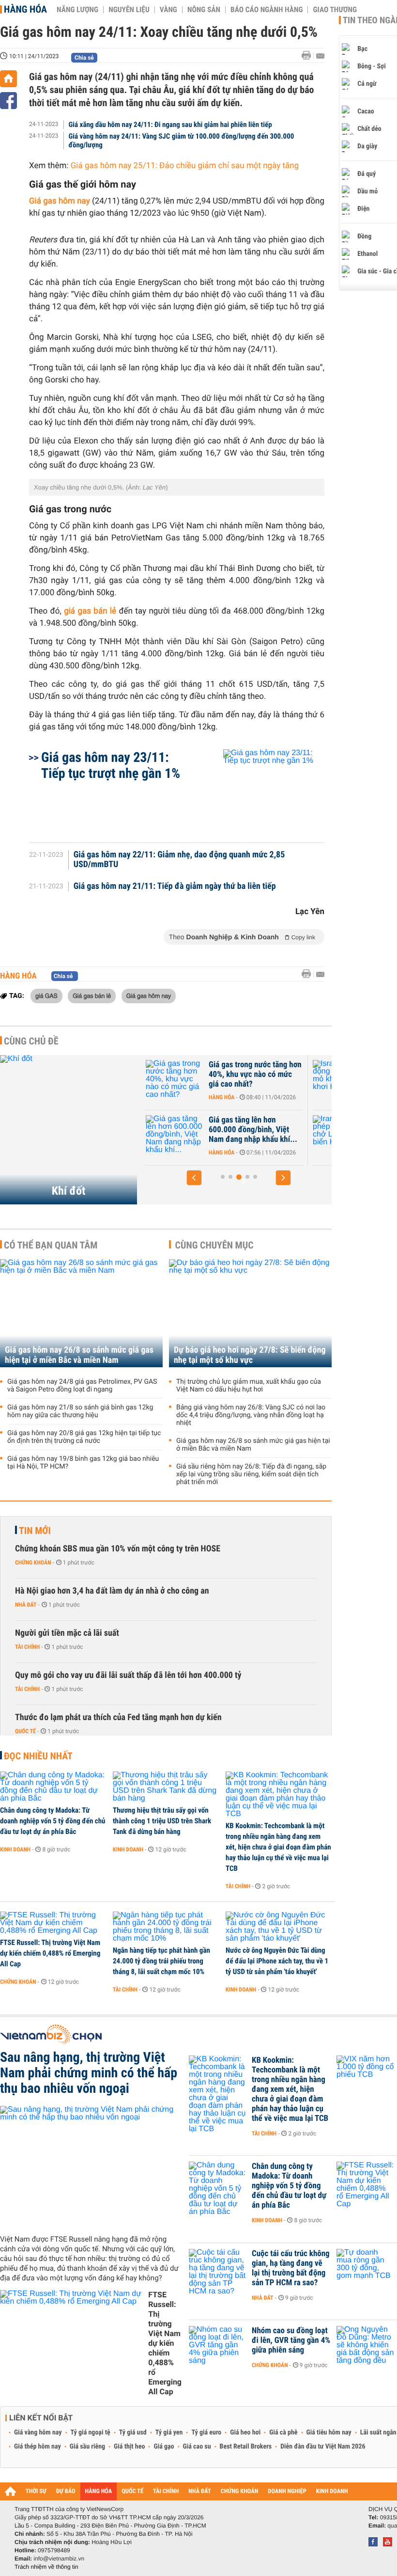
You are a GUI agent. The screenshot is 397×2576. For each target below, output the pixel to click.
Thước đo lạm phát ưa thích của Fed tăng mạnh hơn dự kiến (118, 1717)
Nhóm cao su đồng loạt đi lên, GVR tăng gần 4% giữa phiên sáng (291, 2340)
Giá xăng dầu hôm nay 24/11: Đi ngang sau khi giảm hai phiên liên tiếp (170, 125)
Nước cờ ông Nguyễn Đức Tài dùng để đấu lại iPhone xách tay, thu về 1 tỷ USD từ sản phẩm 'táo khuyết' (277, 1961)
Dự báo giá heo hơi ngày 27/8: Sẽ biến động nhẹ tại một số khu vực (250, 1355)
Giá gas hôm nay (60, 201)
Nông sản (204, 10)
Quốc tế (25, 1731)
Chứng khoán (33, 1563)
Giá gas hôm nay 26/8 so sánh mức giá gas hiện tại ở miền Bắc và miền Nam (79, 1355)
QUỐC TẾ (132, 2491)
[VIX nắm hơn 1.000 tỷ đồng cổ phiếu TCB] (366, 2075)
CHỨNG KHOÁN (240, 2491)
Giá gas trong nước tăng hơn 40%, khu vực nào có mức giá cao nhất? (255, 1075)
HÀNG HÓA (99, 2491)
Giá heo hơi (245, 2433)
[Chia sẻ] (8, 101)
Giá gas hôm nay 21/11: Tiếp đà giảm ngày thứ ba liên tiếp (175, 886)
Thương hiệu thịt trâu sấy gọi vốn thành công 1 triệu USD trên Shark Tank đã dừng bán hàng (162, 1821)
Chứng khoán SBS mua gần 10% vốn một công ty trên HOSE (118, 1549)
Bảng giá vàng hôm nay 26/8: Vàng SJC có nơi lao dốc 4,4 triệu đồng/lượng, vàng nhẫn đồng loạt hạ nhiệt (251, 1415)
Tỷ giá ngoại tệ (91, 2433)
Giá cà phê (283, 2433)
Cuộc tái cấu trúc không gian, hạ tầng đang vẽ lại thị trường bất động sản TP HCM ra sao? (291, 2268)
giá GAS (46, 996)
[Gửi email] (320, 56)
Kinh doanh (15, 1849)
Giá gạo (164, 2447)
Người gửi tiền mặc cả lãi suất (67, 1633)
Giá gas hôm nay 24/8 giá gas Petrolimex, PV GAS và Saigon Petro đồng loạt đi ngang (82, 1386)
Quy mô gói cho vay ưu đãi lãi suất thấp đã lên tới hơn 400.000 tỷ (128, 1675)
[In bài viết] (309, 55)
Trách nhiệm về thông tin (46, 2567)
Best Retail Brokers (246, 2447)
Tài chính (27, 1647)
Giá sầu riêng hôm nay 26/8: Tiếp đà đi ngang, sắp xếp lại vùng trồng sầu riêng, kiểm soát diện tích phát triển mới (251, 1474)
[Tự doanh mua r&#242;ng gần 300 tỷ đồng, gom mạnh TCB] (366, 2268)
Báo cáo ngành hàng (267, 10)
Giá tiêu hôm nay (329, 2433)
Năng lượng (77, 10)
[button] (194, 1178)
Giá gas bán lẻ (92, 996)
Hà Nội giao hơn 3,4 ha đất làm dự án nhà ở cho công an (112, 1591)
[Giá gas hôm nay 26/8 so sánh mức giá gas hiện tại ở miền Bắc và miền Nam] (81, 1313)
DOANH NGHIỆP (287, 2491)
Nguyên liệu (129, 10)
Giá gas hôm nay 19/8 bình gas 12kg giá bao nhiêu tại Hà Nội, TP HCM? (83, 1463)
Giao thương (335, 10)
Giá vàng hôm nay (38, 2433)
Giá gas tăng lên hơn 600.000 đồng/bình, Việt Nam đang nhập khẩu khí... (253, 1130)
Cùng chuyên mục (214, 1245)
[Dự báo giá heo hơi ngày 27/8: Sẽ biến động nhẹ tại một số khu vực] (250, 1313)
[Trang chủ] (8, 79)
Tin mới (35, 1531)
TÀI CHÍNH (166, 2491)
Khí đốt (69, 1191)
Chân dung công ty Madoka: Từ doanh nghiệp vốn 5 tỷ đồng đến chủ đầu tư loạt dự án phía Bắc (53, 1821)
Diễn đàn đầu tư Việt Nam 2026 (323, 2447)
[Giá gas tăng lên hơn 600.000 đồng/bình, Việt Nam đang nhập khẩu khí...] (175, 1135)
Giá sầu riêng (87, 2447)
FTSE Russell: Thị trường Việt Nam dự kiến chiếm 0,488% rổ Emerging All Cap (50, 1953)
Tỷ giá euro (206, 2433)
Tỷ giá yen (169, 2433)
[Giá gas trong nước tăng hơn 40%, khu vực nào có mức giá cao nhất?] (175, 1079)
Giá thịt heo (129, 2447)
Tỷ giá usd (133, 2433)
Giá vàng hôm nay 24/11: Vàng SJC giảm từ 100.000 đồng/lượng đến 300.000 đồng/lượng (182, 141)
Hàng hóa (25, 9)
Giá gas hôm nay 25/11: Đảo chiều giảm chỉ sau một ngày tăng (185, 166)
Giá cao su (197, 2447)
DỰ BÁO (66, 2491)
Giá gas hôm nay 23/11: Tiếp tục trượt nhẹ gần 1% (111, 765)
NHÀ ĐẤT (199, 2491)
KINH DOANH (332, 2491)
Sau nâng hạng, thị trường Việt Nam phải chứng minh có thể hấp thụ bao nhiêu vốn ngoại (89, 2073)
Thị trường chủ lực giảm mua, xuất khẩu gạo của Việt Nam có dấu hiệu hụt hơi (249, 1386)
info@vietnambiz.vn (59, 2559)
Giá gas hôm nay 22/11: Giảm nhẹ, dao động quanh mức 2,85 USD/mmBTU (179, 860)
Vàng (168, 10)
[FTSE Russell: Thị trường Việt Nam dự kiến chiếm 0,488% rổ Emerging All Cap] (53, 1923)
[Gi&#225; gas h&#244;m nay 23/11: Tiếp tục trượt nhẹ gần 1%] (262, 791)
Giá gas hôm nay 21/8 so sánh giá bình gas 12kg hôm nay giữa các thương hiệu (80, 1411)
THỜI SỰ (36, 2491)
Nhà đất (26, 1605)
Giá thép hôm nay (38, 2447)
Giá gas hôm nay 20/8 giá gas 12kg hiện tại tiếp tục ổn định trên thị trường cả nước (84, 1437)
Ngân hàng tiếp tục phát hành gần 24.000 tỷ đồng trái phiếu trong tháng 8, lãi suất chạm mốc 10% (161, 1961)
